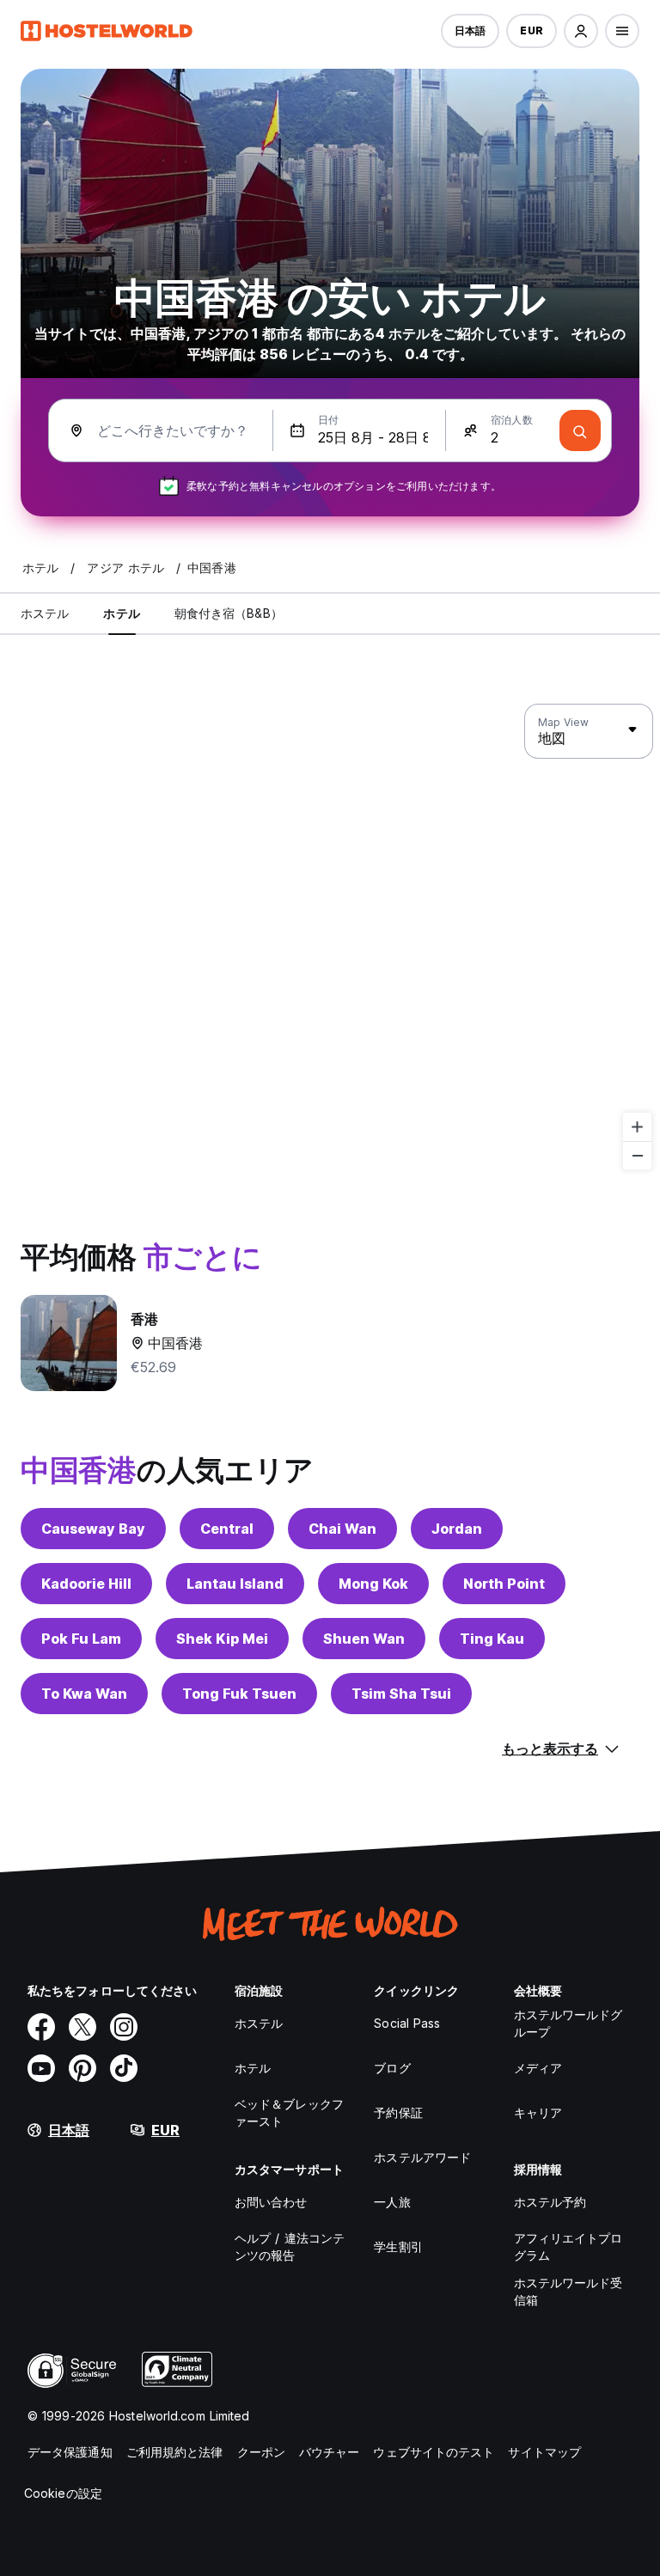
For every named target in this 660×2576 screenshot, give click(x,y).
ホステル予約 (550, 2202)
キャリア (538, 2112)
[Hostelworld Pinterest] (82, 2068)
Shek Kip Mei (222, 1639)
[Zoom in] (637, 1127)
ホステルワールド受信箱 (568, 2291)
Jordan (457, 1529)
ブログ (392, 2068)
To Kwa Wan (84, 1694)
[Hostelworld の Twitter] (82, 2027)
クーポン (261, 2452)
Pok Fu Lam (81, 1639)
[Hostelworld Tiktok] (124, 2068)
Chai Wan (342, 1529)
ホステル (259, 2023)
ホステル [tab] (45, 613)
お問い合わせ (271, 2202)
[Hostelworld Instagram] (124, 2027)
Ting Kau (492, 1639)
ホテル (253, 2068)
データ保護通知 (70, 2452)
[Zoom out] (637, 1155)
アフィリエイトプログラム (568, 2246)
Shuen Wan (364, 1639)
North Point (504, 1584)
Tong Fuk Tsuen (239, 1694)
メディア (538, 2068)
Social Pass (407, 2023)
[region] (330, 937)
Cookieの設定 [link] (63, 2493)
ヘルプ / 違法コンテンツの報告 (290, 2246)
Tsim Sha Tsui (401, 1694)
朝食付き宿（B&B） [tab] (229, 613)
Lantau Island (235, 1584)
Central (227, 1529)
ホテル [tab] (121, 613)
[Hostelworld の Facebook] (41, 2027)
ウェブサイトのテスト (434, 2452)
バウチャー (330, 2452)
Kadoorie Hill (86, 1584)
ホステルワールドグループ (568, 2023)
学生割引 (398, 2246)
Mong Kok (373, 1584)
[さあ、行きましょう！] (580, 430)
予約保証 (398, 2112)
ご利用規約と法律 (175, 2452)
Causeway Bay (93, 1529)
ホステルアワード (422, 2157)
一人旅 (392, 2202)
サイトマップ (544, 2452)
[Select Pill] (581, 31)
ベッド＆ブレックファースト (289, 2112)
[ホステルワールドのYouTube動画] (41, 2068)
